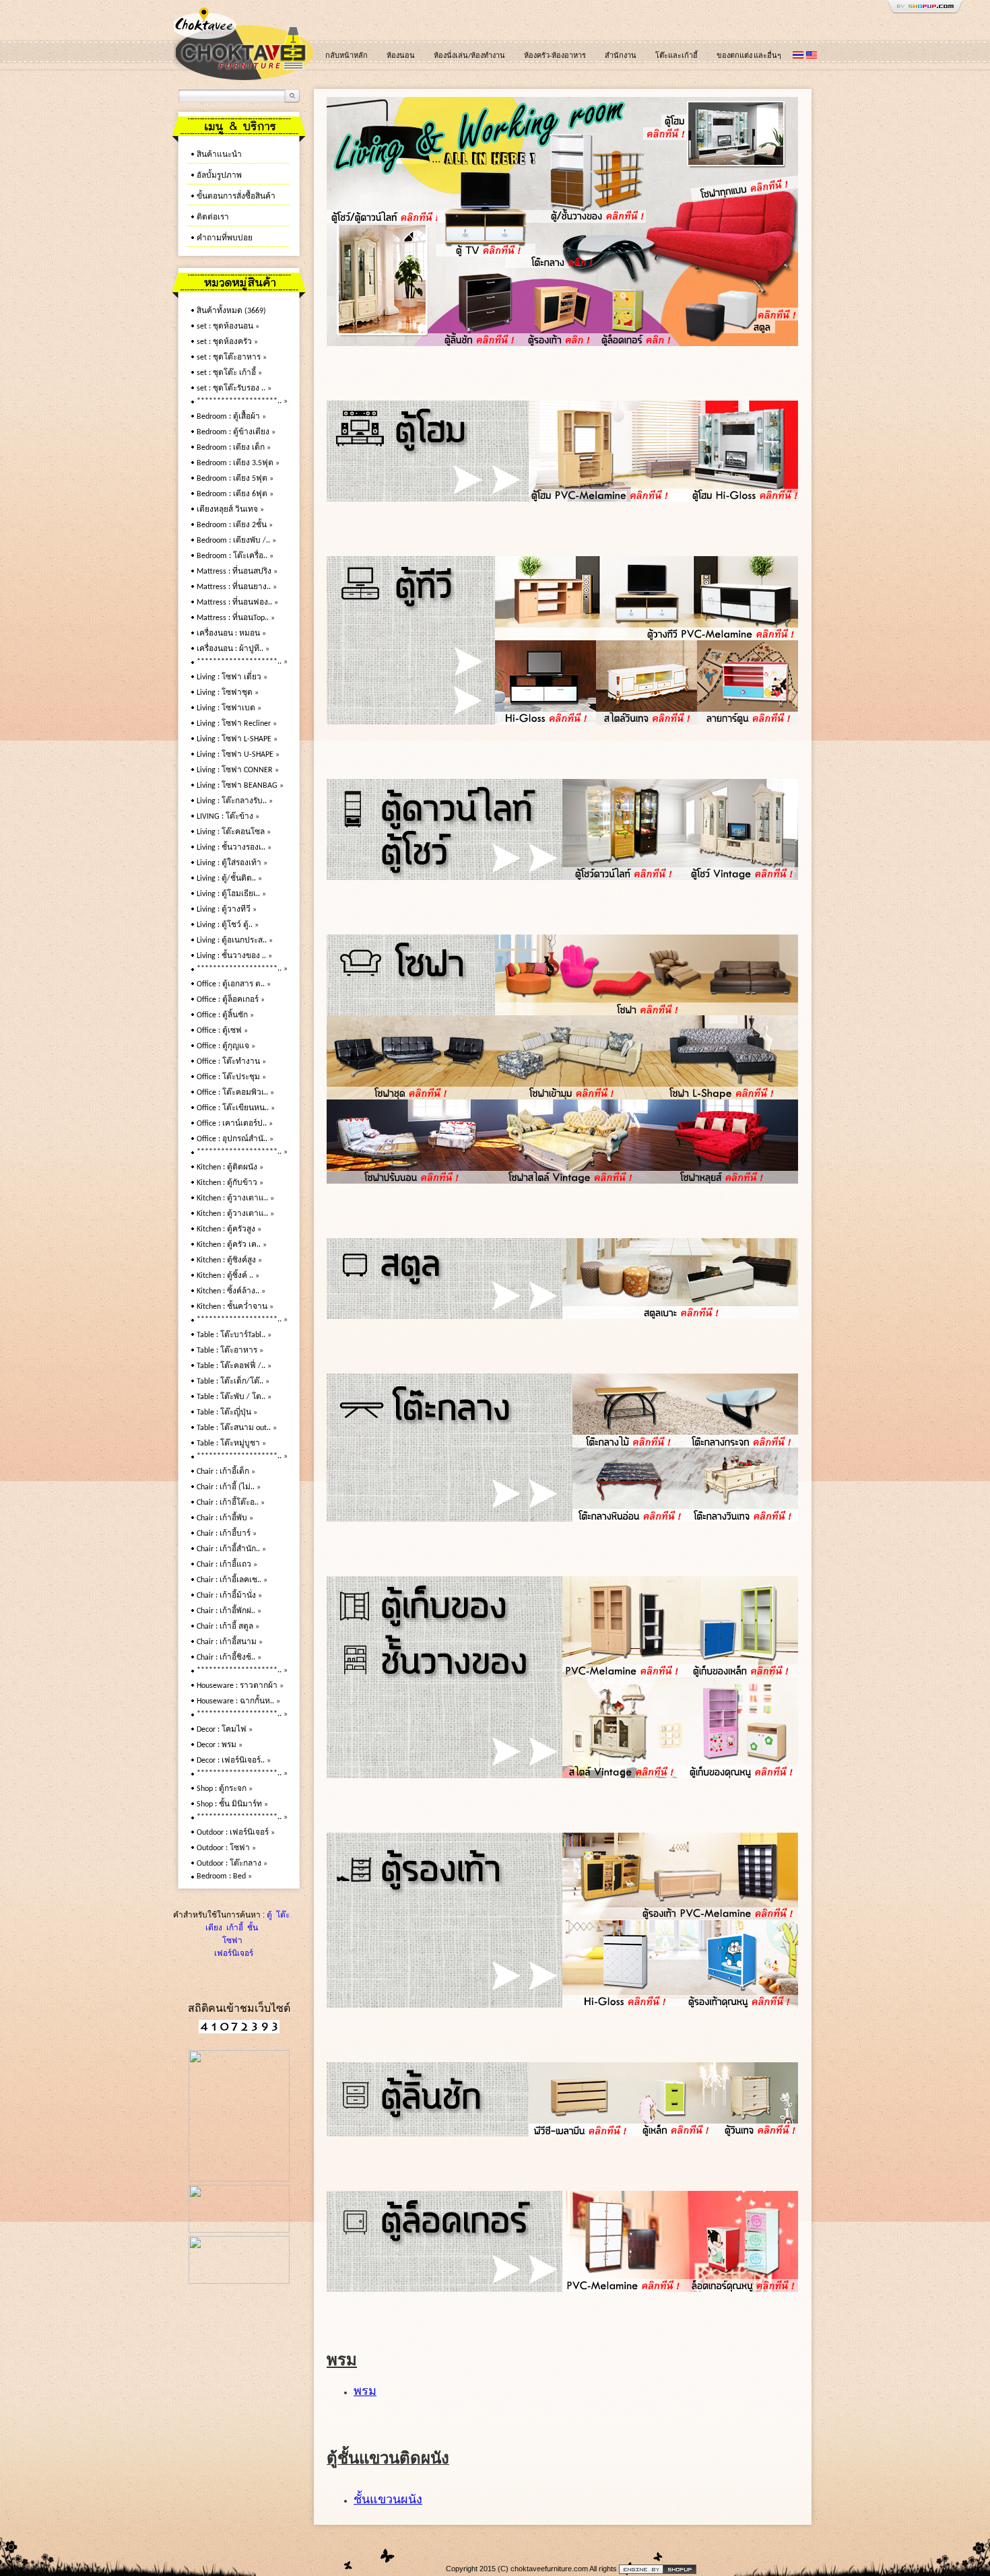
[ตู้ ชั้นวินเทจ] (621, 1773)
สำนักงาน (621, 56)
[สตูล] (736, 343)
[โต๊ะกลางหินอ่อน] (629, 1516)
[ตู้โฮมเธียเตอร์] (720, 168)
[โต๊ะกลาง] (587, 269)
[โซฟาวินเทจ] (571, 1178)
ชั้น (252, 1928)
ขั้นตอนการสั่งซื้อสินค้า (236, 197)
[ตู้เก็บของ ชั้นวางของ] (594, 168)
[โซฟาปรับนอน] (411, 1178)
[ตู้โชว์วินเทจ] (739, 875)
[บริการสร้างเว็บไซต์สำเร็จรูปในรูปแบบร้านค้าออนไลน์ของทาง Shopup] (658, 2569)
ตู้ (269, 1915)
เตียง (214, 1928)
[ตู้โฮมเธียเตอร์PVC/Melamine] (604, 496)
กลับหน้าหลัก (346, 56)
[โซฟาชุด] (411, 1094)
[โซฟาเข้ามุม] (571, 1094)
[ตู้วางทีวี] (486, 222)
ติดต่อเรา (213, 217)
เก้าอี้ (234, 1928)
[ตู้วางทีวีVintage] (647, 719)
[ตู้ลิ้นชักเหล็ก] (677, 2131)
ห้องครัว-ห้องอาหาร (555, 56)
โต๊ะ (282, 1915)
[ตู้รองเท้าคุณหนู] (739, 2002)
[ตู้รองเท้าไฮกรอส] (621, 2002)
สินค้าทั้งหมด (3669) (231, 311)
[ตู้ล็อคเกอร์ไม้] (636, 343)
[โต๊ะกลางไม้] (629, 1442)
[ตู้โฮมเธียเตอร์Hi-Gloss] (739, 496)
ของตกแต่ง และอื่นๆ (749, 56)
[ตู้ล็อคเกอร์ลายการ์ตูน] (739, 2286)
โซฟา (232, 1940)
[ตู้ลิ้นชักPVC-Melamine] (583, 2131)
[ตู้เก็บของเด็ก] (739, 1773)
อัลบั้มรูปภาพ (219, 176)
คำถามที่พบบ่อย (225, 238)
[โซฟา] (723, 222)
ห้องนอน (401, 56)
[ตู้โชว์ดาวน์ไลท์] (382, 222)
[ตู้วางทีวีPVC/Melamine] (647, 635)
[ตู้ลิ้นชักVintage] (758, 2131)
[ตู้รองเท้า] (559, 343)
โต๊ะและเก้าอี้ (676, 56)
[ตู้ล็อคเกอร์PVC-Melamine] (621, 2286)
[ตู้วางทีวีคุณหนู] (748, 719)
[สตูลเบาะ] (680, 1314)
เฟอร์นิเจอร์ (233, 1953)
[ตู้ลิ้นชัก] (479, 343)
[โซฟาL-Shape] (722, 1094)
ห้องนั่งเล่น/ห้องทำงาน (469, 56)
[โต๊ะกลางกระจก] (741, 1442)
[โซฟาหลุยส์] (722, 1178)
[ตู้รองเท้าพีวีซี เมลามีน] (680, 1915)
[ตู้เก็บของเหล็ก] (739, 1672)
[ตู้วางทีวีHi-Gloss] (546, 719)
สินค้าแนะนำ (219, 155)
